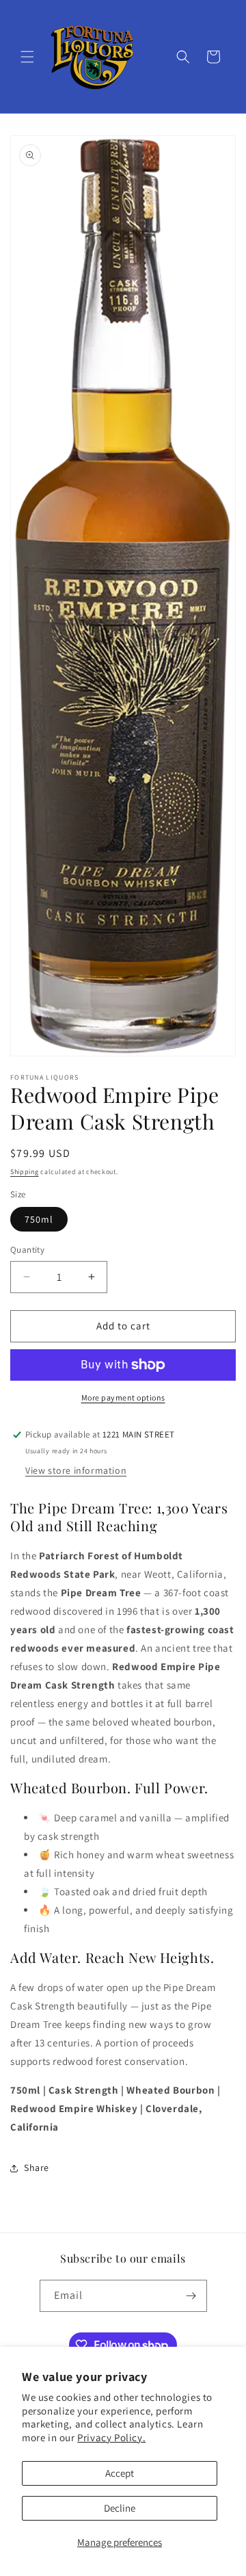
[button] (27, 57)
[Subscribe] (191, 2296)
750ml (39, 1219)
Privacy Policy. (111, 2437)
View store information (76, 1470)
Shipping (25, 1172)
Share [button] (37, 2168)
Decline (120, 2508)
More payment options (123, 1397)
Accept (120, 2473)
